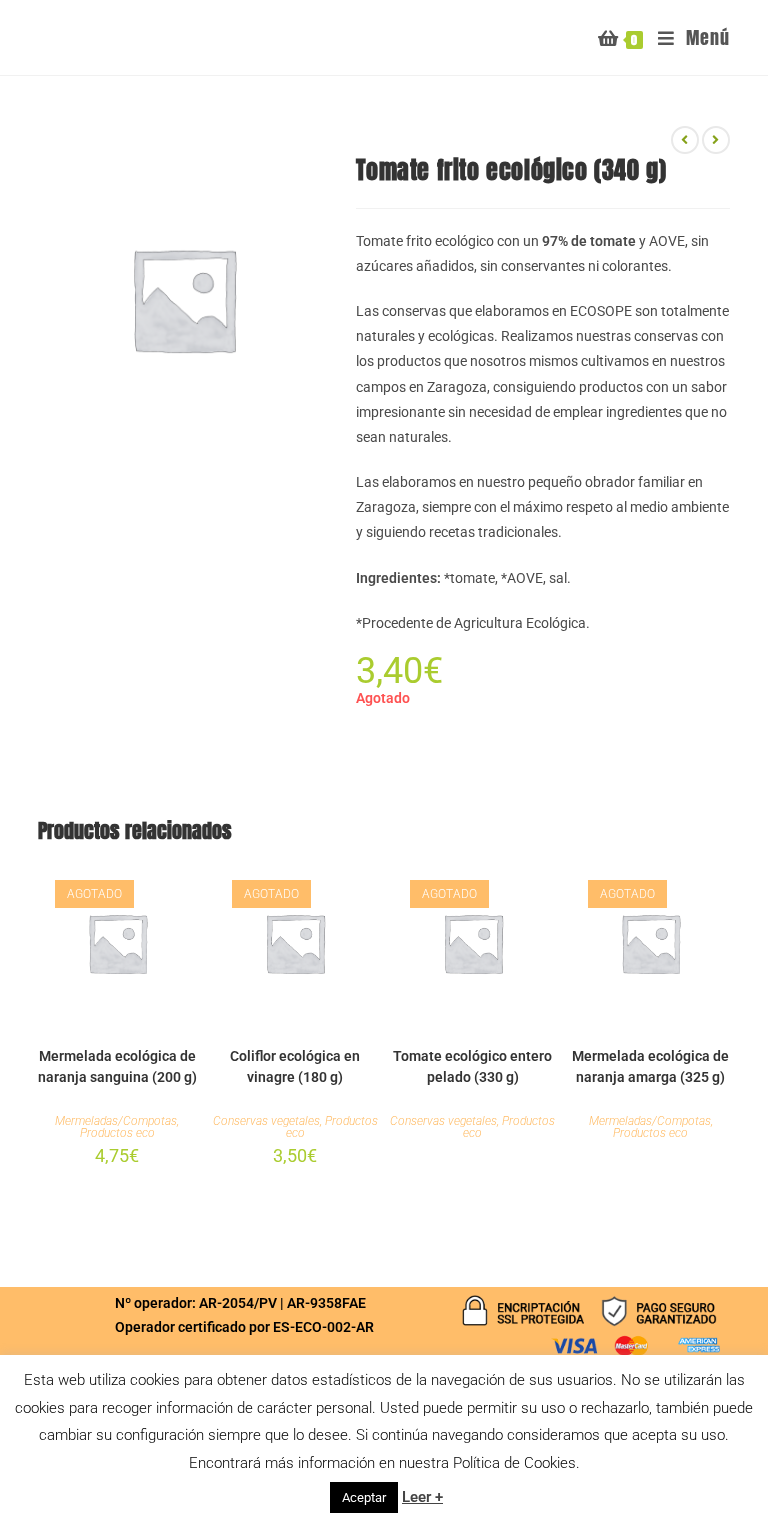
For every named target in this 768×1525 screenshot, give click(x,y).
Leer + (422, 1497)
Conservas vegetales (266, 1121)
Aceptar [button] (364, 1497)
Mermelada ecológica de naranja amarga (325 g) (650, 1066)
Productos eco (117, 1133)
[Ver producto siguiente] (716, 140)
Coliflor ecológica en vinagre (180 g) (295, 1066)
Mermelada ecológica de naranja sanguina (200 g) (117, 1066)
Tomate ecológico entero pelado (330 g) (472, 1066)
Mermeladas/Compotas (116, 1121)
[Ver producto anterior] (685, 140)
